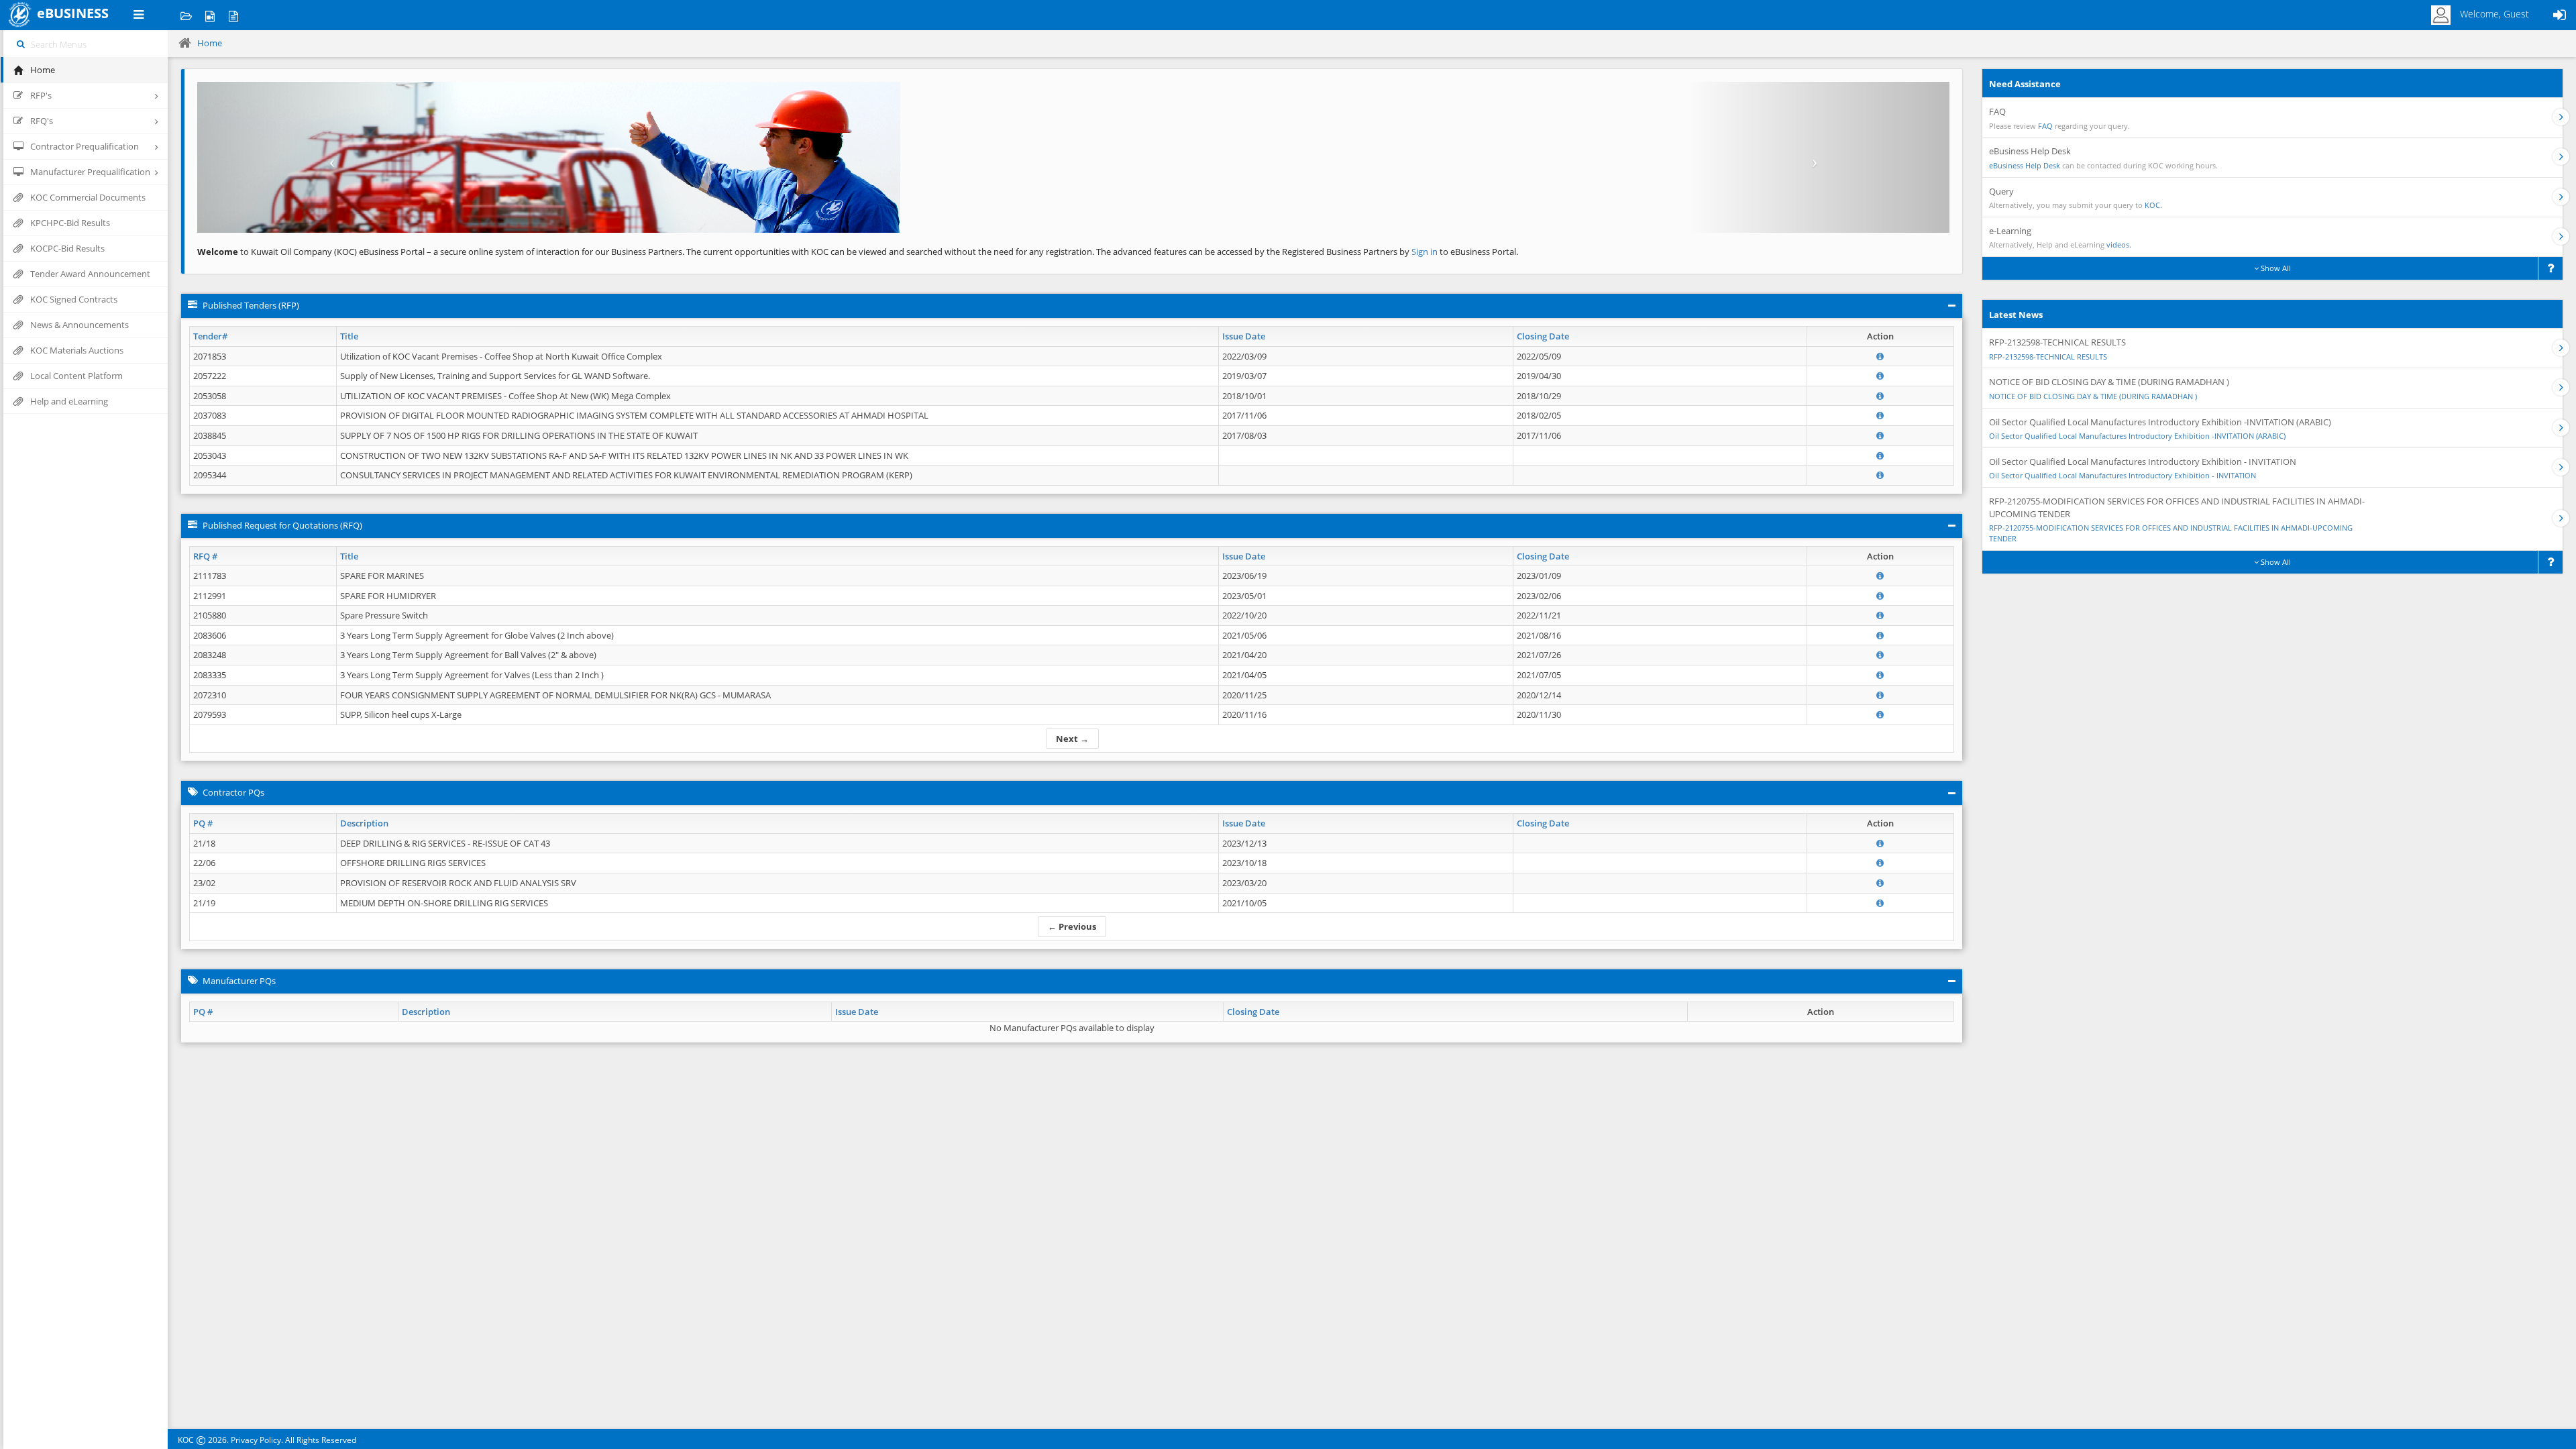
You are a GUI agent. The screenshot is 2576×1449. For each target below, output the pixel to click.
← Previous (1072, 926)
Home (210, 43)
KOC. (2153, 205)
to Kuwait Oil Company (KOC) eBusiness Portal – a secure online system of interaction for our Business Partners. (441, 252)
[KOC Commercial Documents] (186, 15)
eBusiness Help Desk (2025, 165)
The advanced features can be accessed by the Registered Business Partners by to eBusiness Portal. (1307, 252)
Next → (1072, 739)
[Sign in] (2559, 15)
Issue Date (1244, 336)
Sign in (1426, 252)
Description (364, 823)
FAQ (2045, 126)
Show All (2275, 268)
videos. (2119, 245)
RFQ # (205, 556)
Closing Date (1543, 336)
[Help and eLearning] (210, 15)
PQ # (203, 823)
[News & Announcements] (233, 15)
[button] (329, 157)
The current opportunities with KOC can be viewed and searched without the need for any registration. (890, 252)
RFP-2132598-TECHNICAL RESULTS (2048, 357)
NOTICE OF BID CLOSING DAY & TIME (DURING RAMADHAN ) (2093, 396)
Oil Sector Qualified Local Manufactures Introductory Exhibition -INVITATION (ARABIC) (2137, 436)
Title (349, 336)
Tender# (210, 336)
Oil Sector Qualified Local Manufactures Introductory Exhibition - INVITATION (2123, 475)
